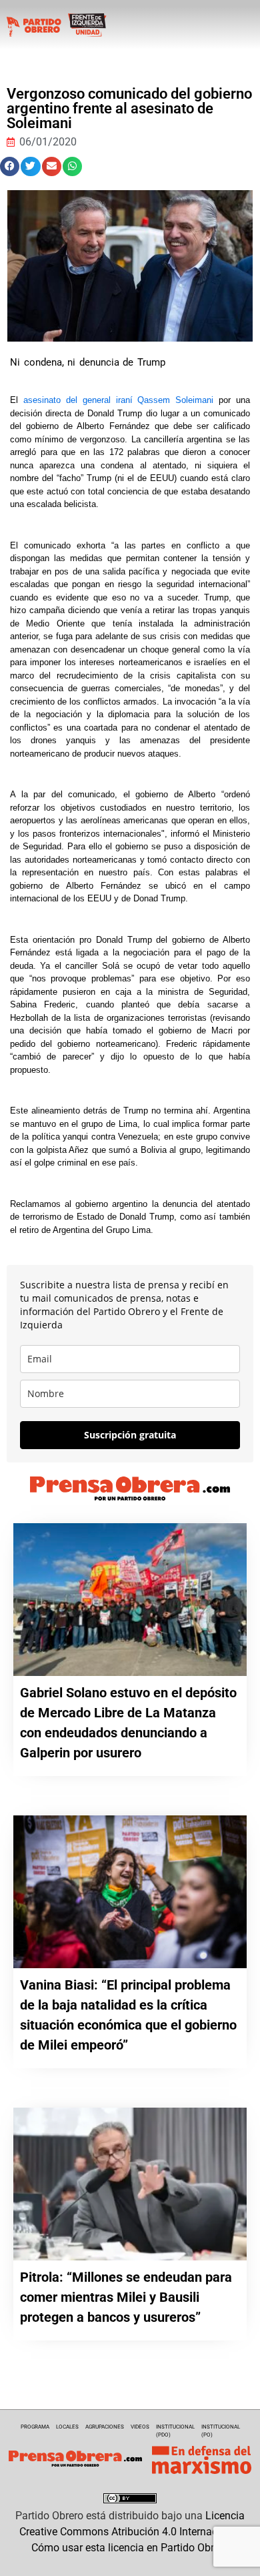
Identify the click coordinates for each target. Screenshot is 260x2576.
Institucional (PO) (221, 2431)
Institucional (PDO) (175, 2431)
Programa (35, 2427)
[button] (10, 166)
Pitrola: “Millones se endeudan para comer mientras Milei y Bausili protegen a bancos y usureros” (126, 2297)
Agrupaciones (105, 2427)
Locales (67, 2427)
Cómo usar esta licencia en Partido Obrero (130, 2548)
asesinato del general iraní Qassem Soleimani (118, 400)
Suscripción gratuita (130, 1435)
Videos (140, 2427)
